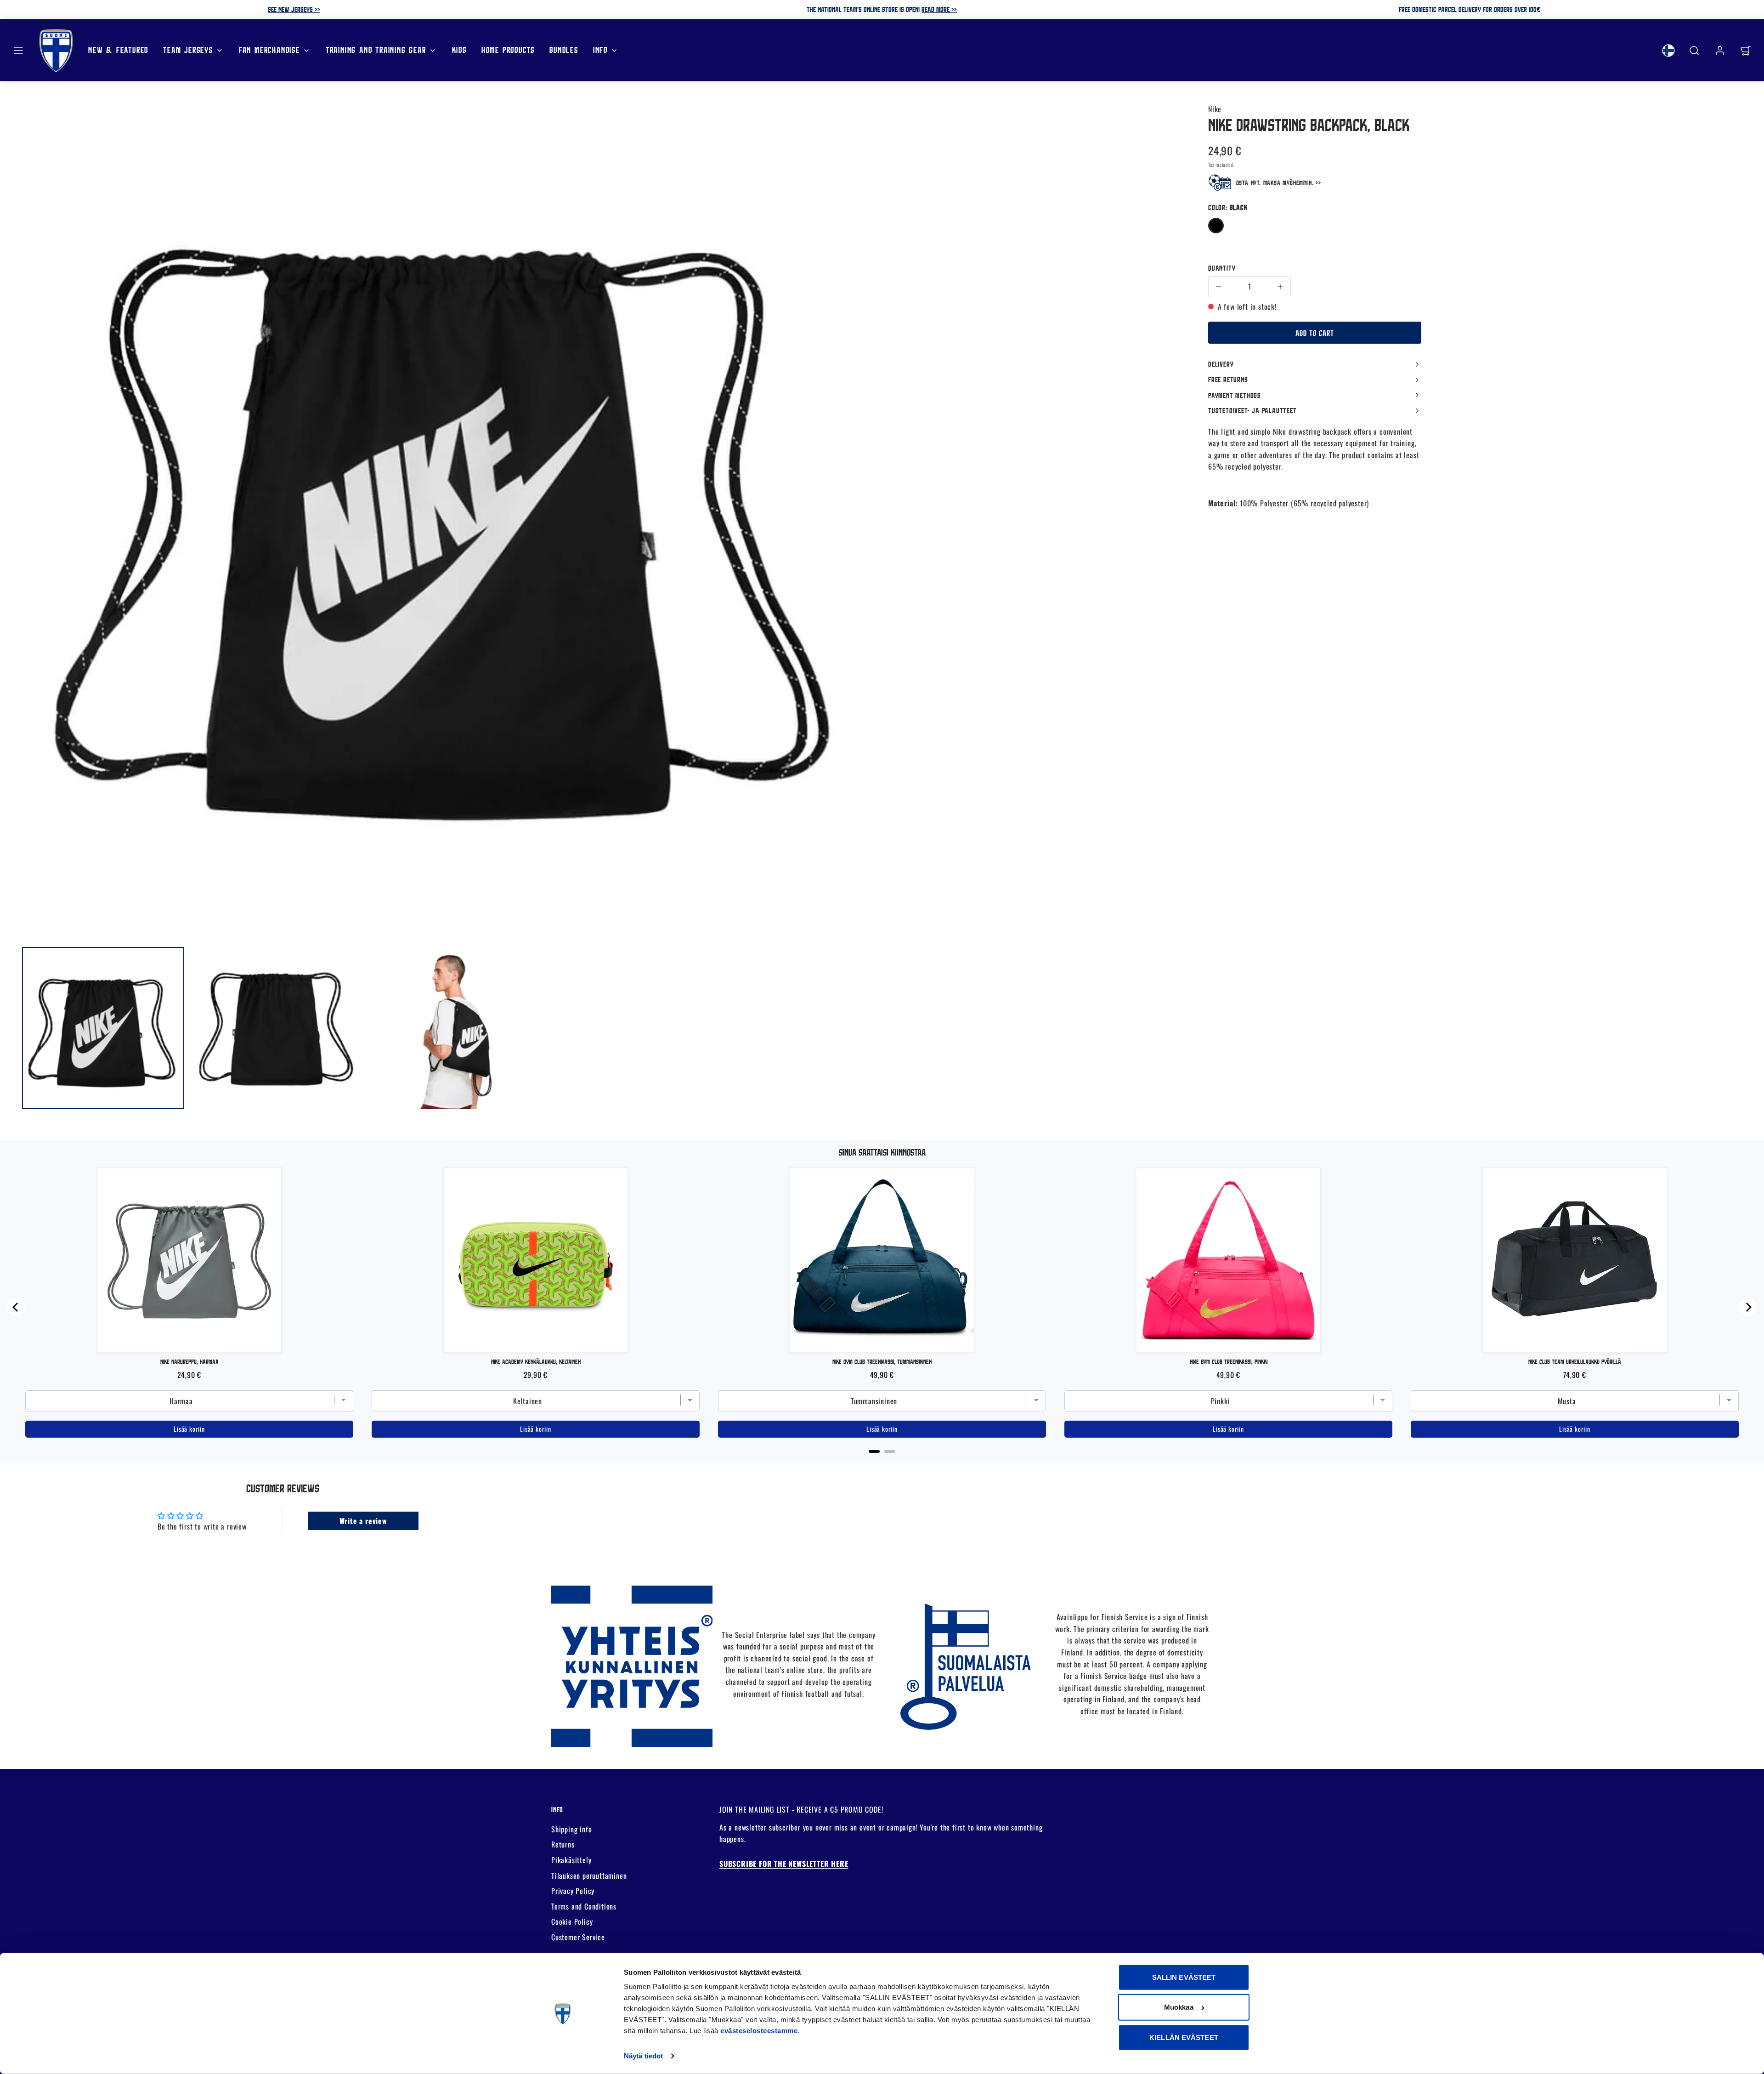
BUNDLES (564, 50)
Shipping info (571, 1829)
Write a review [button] (363, 1521)
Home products (508, 50)
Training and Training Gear (376, 50)
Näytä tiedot (643, 2056)
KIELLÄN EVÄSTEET (1184, 2037)
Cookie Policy (572, 1921)
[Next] (1748, 1307)
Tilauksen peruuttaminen (589, 1876)
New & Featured (118, 50)
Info (600, 50)
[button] (18, 51)
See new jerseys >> (294, 9)
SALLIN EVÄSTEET (1184, 1977)
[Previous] (16, 1307)
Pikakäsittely (571, 1860)
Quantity (1222, 268)
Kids (459, 50)
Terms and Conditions (584, 1906)
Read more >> (939, 9)
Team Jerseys (188, 50)
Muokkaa (1179, 2007)
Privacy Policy (573, 1891)
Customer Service (578, 1937)
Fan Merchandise (269, 50)
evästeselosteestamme (759, 2031)
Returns (563, 1844)
